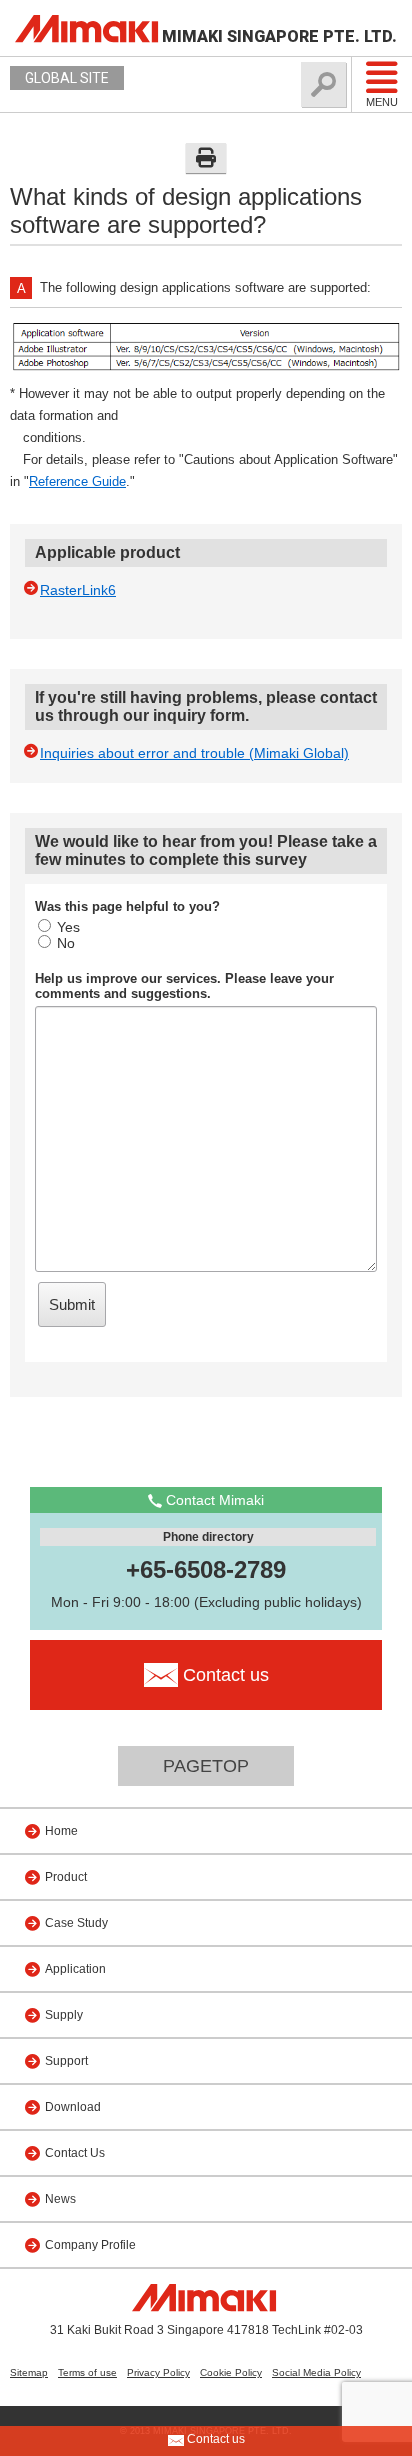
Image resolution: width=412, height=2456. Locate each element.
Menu (382, 102)
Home (61, 1831)
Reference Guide (77, 481)
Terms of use (87, 2372)
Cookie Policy (231, 2372)
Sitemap (29, 2372)
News (60, 2199)
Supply (64, 2015)
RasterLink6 (78, 590)
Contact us (214, 2439)
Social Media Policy (316, 2372)
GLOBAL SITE (67, 78)
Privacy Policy (158, 2372)
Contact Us (75, 2153)
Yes (68, 927)
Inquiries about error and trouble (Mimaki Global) (194, 753)
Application (75, 1969)
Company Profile (90, 2245)
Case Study (76, 1923)
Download (73, 2107)
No (66, 943)
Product (66, 1877)
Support (66, 2061)
